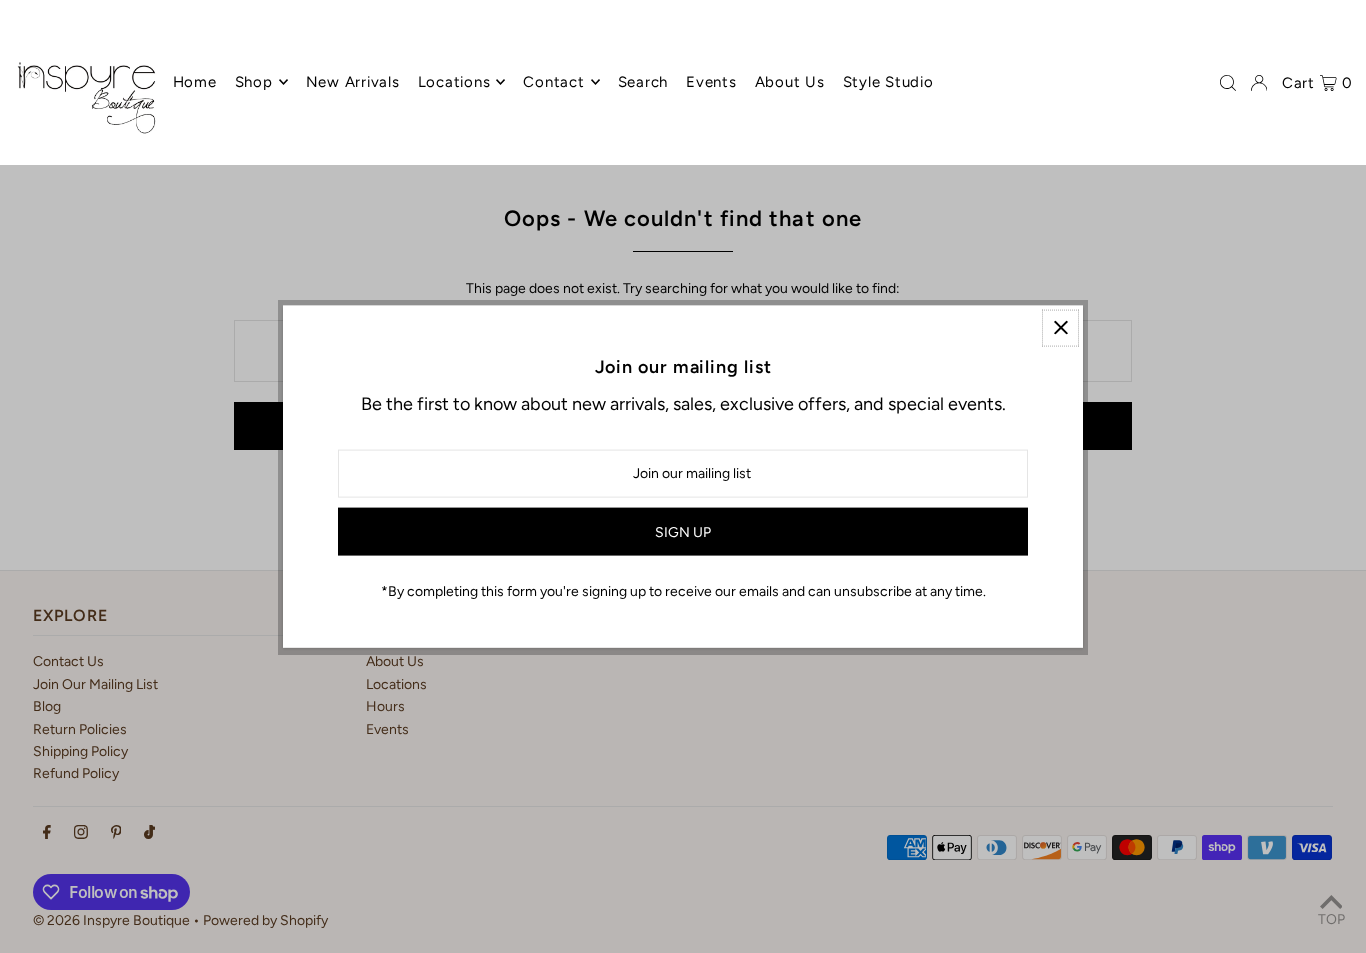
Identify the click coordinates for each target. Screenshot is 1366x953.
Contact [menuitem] (553, 82)
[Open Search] (1228, 83)
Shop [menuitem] (254, 82)
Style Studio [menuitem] (888, 82)
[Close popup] (1060, 327)
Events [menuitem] (711, 82)
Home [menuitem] (195, 82)
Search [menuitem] (643, 82)
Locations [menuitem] (454, 82)
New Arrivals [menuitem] (353, 82)
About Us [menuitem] (790, 82)
